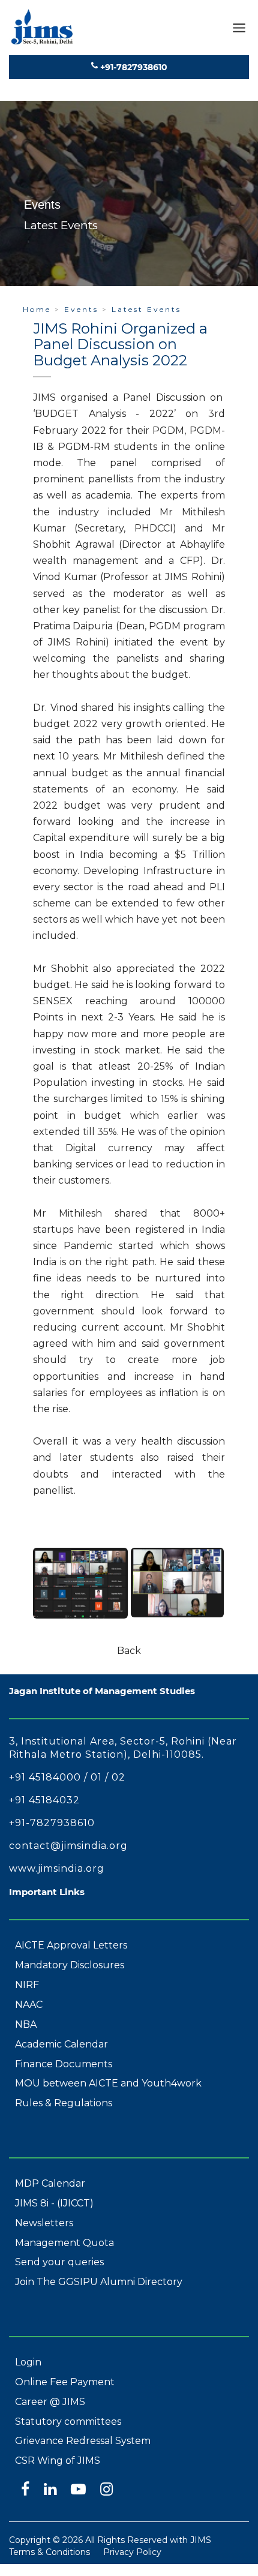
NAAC (29, 2005)
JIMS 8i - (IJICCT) (54, 2203)
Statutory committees (68, 2422)
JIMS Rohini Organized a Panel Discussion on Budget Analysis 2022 (120, 344)
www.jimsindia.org (57, 1868)
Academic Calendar (61, 2044)
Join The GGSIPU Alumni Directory (99, 2282)
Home (37, 309)
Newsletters (44, 2223)
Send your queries (59, 2262)
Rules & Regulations (64, 2103)
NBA (26, 2024)
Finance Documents (64, 2064)
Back (129, 1651)
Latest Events (146, 309)
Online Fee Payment (65, 2382)
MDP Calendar (50, 2183)
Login (28, 2362)
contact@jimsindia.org (68, 1846)
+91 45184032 (44, 1800)
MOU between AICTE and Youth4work (108, 2083)
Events (81, 309)
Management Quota (64, 2243)
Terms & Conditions (49, 2552)
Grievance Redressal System (83, 2441)
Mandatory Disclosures (70, 1965)
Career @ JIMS (50, 2402)
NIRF (27, 1985)
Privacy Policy (132, 2552)
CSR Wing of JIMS (58, 2461)
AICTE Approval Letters (71, 1945)
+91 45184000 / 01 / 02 (67, 1777)
